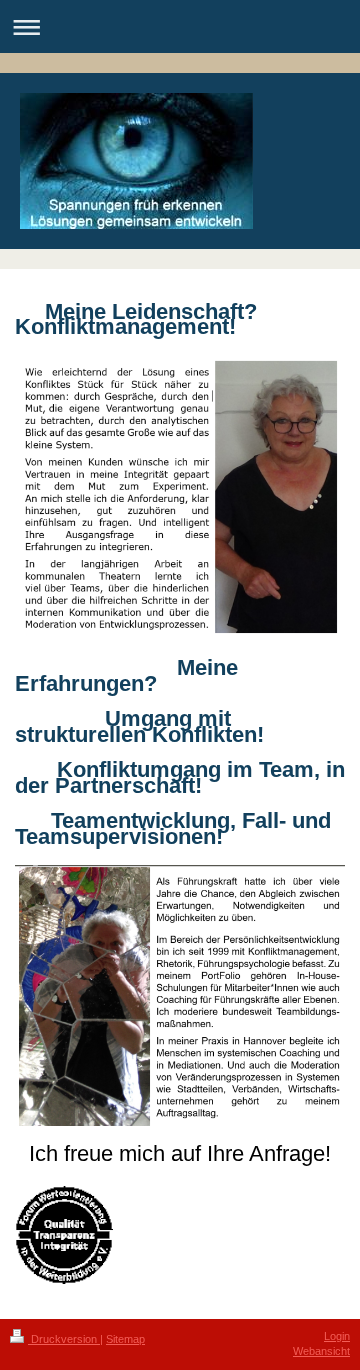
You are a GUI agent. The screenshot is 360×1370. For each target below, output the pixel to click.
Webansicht (321, 1351)
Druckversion (64, 1339)
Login (337, 1336)
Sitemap (125, 1339)
